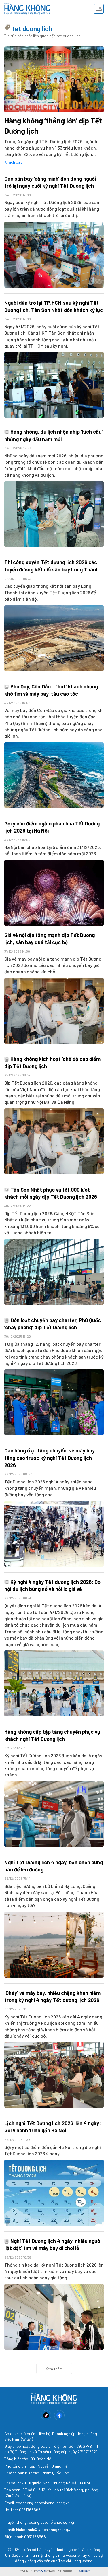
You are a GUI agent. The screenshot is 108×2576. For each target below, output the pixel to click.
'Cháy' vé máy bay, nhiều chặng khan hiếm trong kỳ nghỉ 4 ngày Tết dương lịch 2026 (52, 1996)
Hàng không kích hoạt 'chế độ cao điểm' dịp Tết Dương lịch (53, 1063)
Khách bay (13, 162)
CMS (46, 2571)
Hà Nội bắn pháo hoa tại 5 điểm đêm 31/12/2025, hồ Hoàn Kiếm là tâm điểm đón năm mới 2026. (53, 850)
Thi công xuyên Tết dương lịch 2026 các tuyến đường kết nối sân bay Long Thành (52, 566)
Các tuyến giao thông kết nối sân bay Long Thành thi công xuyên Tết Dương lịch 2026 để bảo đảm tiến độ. (50, 592)
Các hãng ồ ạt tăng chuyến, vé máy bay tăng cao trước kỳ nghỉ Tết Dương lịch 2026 (50, 1458)
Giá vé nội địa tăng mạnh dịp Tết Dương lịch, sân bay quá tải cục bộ (50, 939)
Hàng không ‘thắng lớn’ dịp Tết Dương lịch (53, 126)
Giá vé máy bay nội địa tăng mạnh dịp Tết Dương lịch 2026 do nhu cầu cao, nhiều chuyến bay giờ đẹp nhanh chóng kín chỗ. (53, 965)
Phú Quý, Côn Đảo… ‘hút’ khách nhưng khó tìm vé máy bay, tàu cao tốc (51, 690)
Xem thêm (54, 2369)
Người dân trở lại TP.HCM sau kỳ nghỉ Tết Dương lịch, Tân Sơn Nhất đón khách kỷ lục (54, 306)
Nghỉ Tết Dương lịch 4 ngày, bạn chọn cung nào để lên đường (54, 1866)
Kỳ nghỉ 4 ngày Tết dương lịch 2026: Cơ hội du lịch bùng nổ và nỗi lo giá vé (52, 1585)
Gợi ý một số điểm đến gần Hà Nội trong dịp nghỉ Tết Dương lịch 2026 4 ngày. (53, 2150)
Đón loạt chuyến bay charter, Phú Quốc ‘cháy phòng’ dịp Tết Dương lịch (53, 1324)
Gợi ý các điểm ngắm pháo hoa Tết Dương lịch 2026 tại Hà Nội (52, 827)
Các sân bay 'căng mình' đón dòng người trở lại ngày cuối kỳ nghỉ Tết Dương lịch (50, 182)
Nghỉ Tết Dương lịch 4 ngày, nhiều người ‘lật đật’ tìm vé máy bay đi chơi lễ (53, 2244)
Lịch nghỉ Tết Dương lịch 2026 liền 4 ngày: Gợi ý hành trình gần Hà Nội (53, 2127)
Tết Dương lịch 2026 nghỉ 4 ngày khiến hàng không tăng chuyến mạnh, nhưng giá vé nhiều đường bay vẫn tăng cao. (50, 1488)
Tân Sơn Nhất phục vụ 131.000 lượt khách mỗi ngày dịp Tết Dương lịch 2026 (51, 1193)
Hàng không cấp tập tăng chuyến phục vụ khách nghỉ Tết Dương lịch (52, 1735)
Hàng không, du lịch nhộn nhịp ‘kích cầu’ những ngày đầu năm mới (54, 435)
